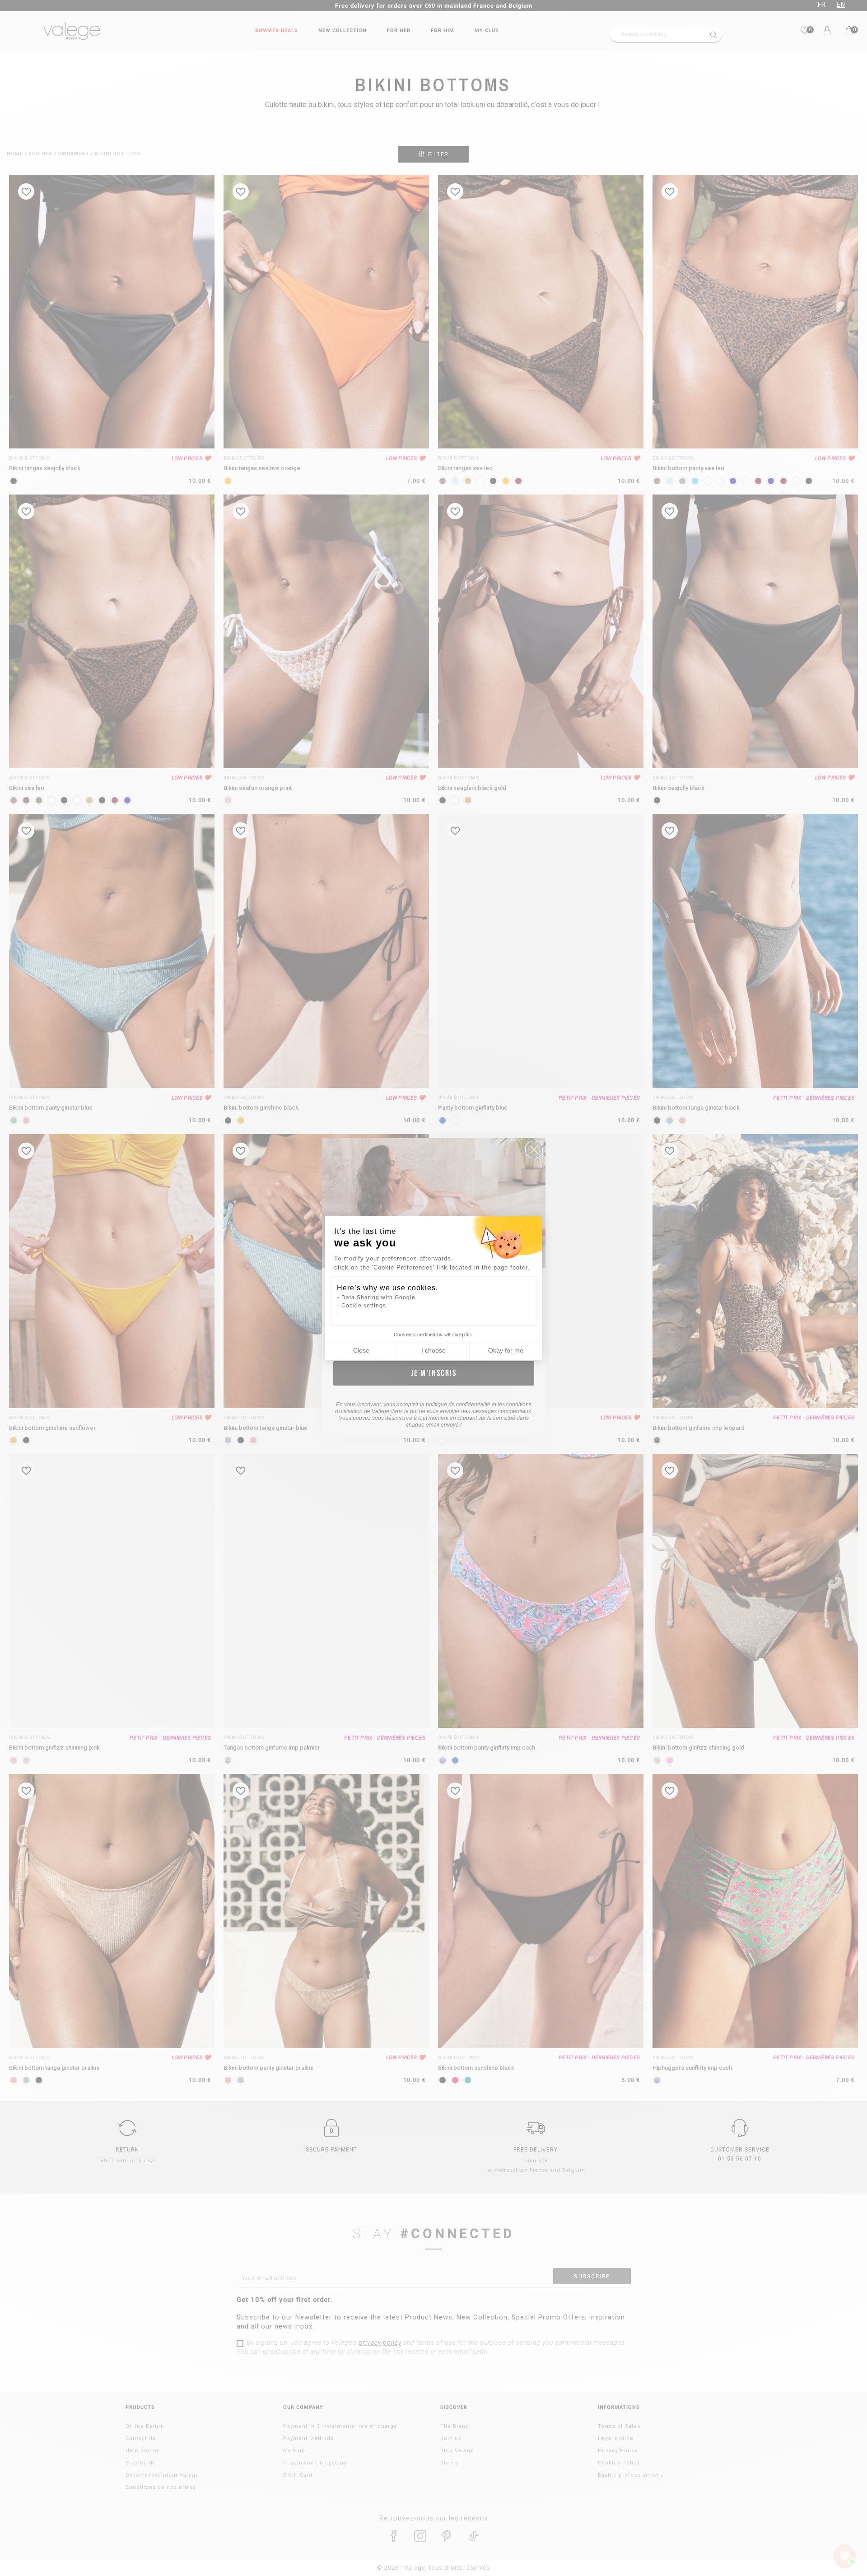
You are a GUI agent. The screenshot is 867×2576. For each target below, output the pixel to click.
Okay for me (506, 1350)
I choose (433, 1350)
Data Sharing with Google (378, 1297)
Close (361, 1350)
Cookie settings (364, 1306)
